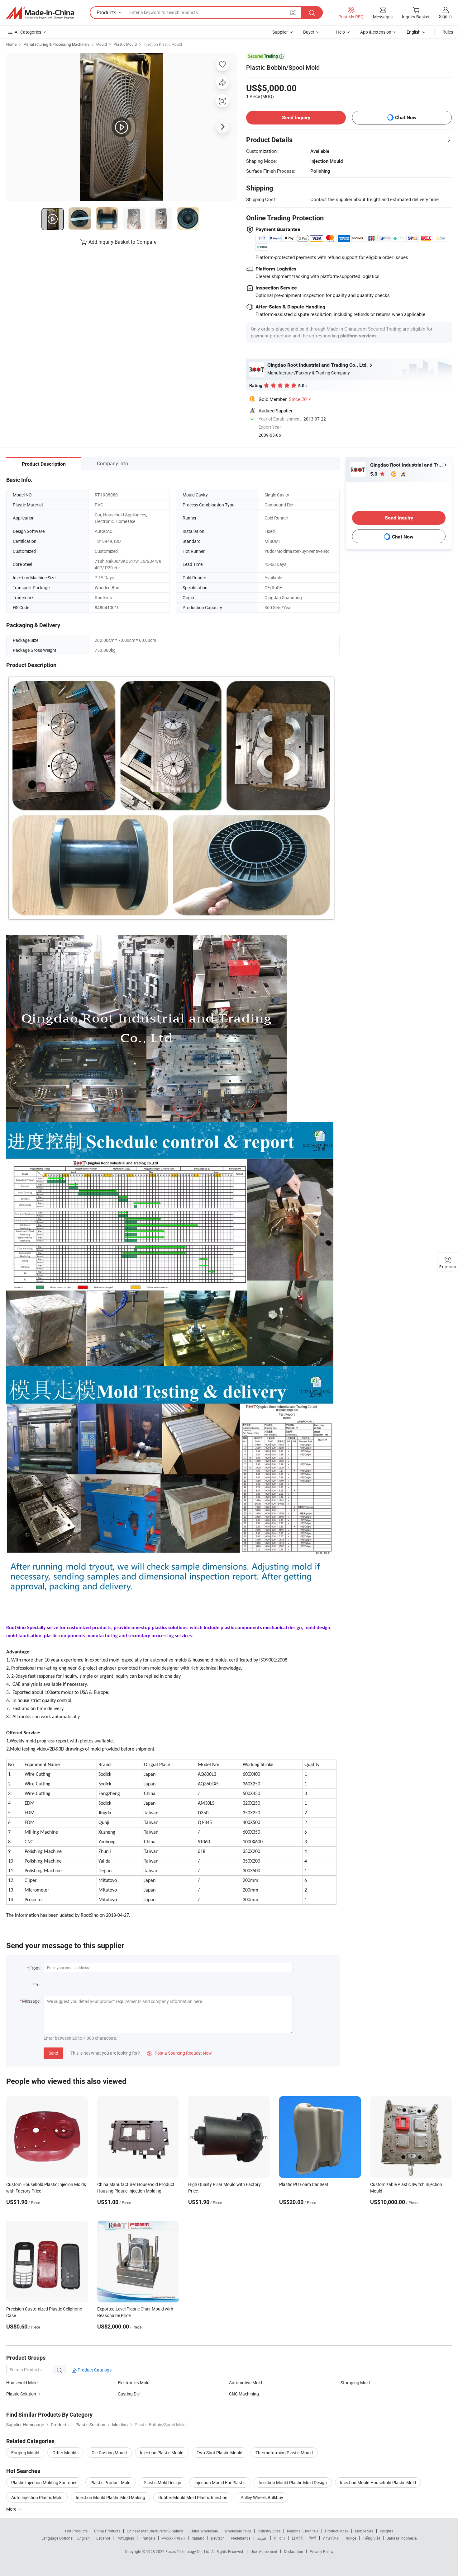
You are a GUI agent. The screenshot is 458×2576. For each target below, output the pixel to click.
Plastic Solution (21, 2394)
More (12, 2509)
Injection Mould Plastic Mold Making (110, 2497)
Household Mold (22, 2383)
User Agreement (264, 2551)
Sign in (445, 16)
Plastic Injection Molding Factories (44, 2482)
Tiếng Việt (371, 2538)
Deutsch (218, 2538)
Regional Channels (303, 2531)
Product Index (337, 2531)
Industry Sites (269, 2531)
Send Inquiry (296, 118)
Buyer (309, 32)
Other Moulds (65, 2453)
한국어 (279, 2538)
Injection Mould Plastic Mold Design (293, 2482)
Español (103, 2538)
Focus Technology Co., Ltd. (188, 2551)
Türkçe (351, 2538)
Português (125, 2538)
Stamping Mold (355, 2383)
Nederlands (241, 2538)
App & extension (376, 32)
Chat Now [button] (406, 118)
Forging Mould (25, 2453)
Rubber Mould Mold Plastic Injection (193, 2497)
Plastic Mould (125, 44)
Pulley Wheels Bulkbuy (262, 2497)
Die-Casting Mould (109, 2453)
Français (148, 2538)
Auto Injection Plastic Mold (37, 2497)
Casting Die (129, 2394)
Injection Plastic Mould (163, 44)
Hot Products (76, 2531)
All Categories (28, 32)
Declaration (293, 2551)
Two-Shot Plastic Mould (219, 2453)
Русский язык (173, 2538)
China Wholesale (204, 2531)
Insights (386, 2531)
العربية (262, 2538)
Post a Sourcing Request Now (179, 2053)
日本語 (297, 2538)
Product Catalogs (94, 2370)
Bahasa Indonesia (402, 2538)
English (83, 2538)
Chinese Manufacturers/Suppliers (155, 2531)
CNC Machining (244, 2394)
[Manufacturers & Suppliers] (40, 13)
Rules (448, 32)
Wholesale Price (238, 2531)
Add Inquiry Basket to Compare (122, 242)
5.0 (374, 474)
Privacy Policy (322, 2551)
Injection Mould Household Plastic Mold (378, 2482)
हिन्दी (313, 2538)
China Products (107, 2531)
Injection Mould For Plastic (220, 2482)
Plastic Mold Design (162, 2482)
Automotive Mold (246, 2383)
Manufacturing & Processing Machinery (56, 44)
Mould (102, 44)
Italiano (198, 2538)
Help (341, 32)
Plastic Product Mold (110, 2482)
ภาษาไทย (331, 2538)
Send (53, 2053)
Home (11, 44)
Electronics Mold (134, 2383)
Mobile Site (364, 2531)
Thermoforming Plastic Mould (284, 2453)
